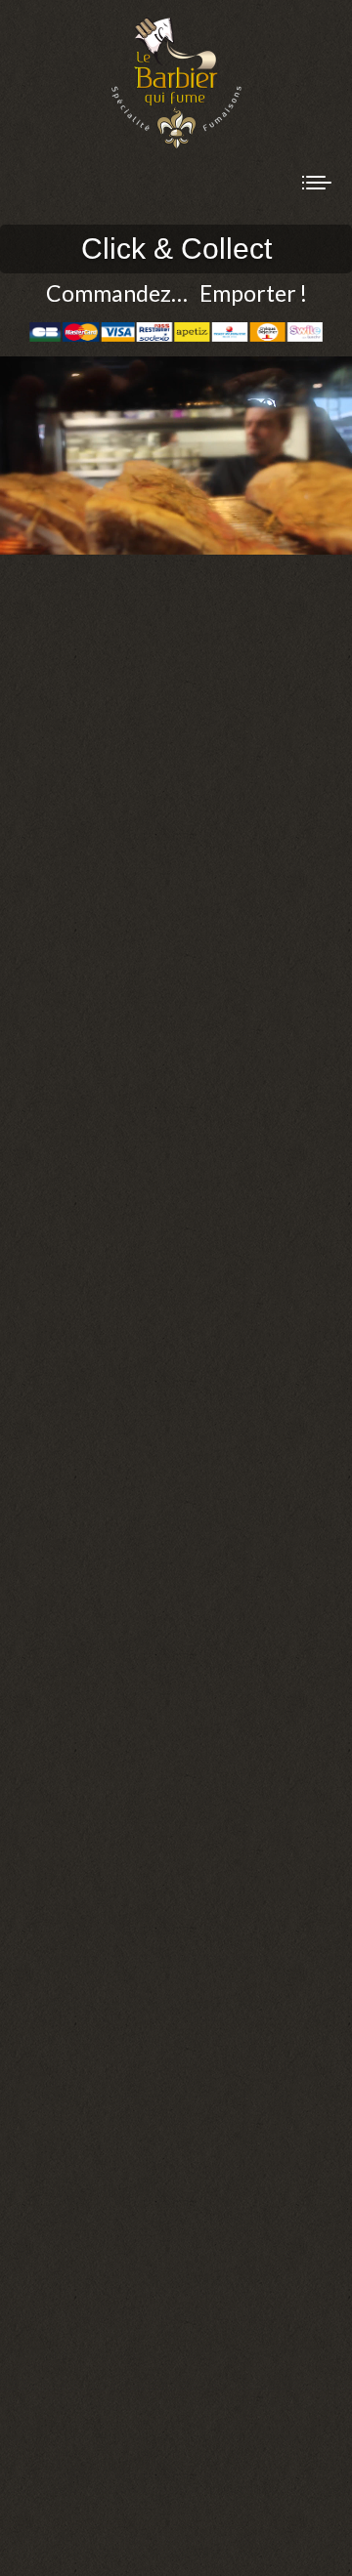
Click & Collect (176, 249)
